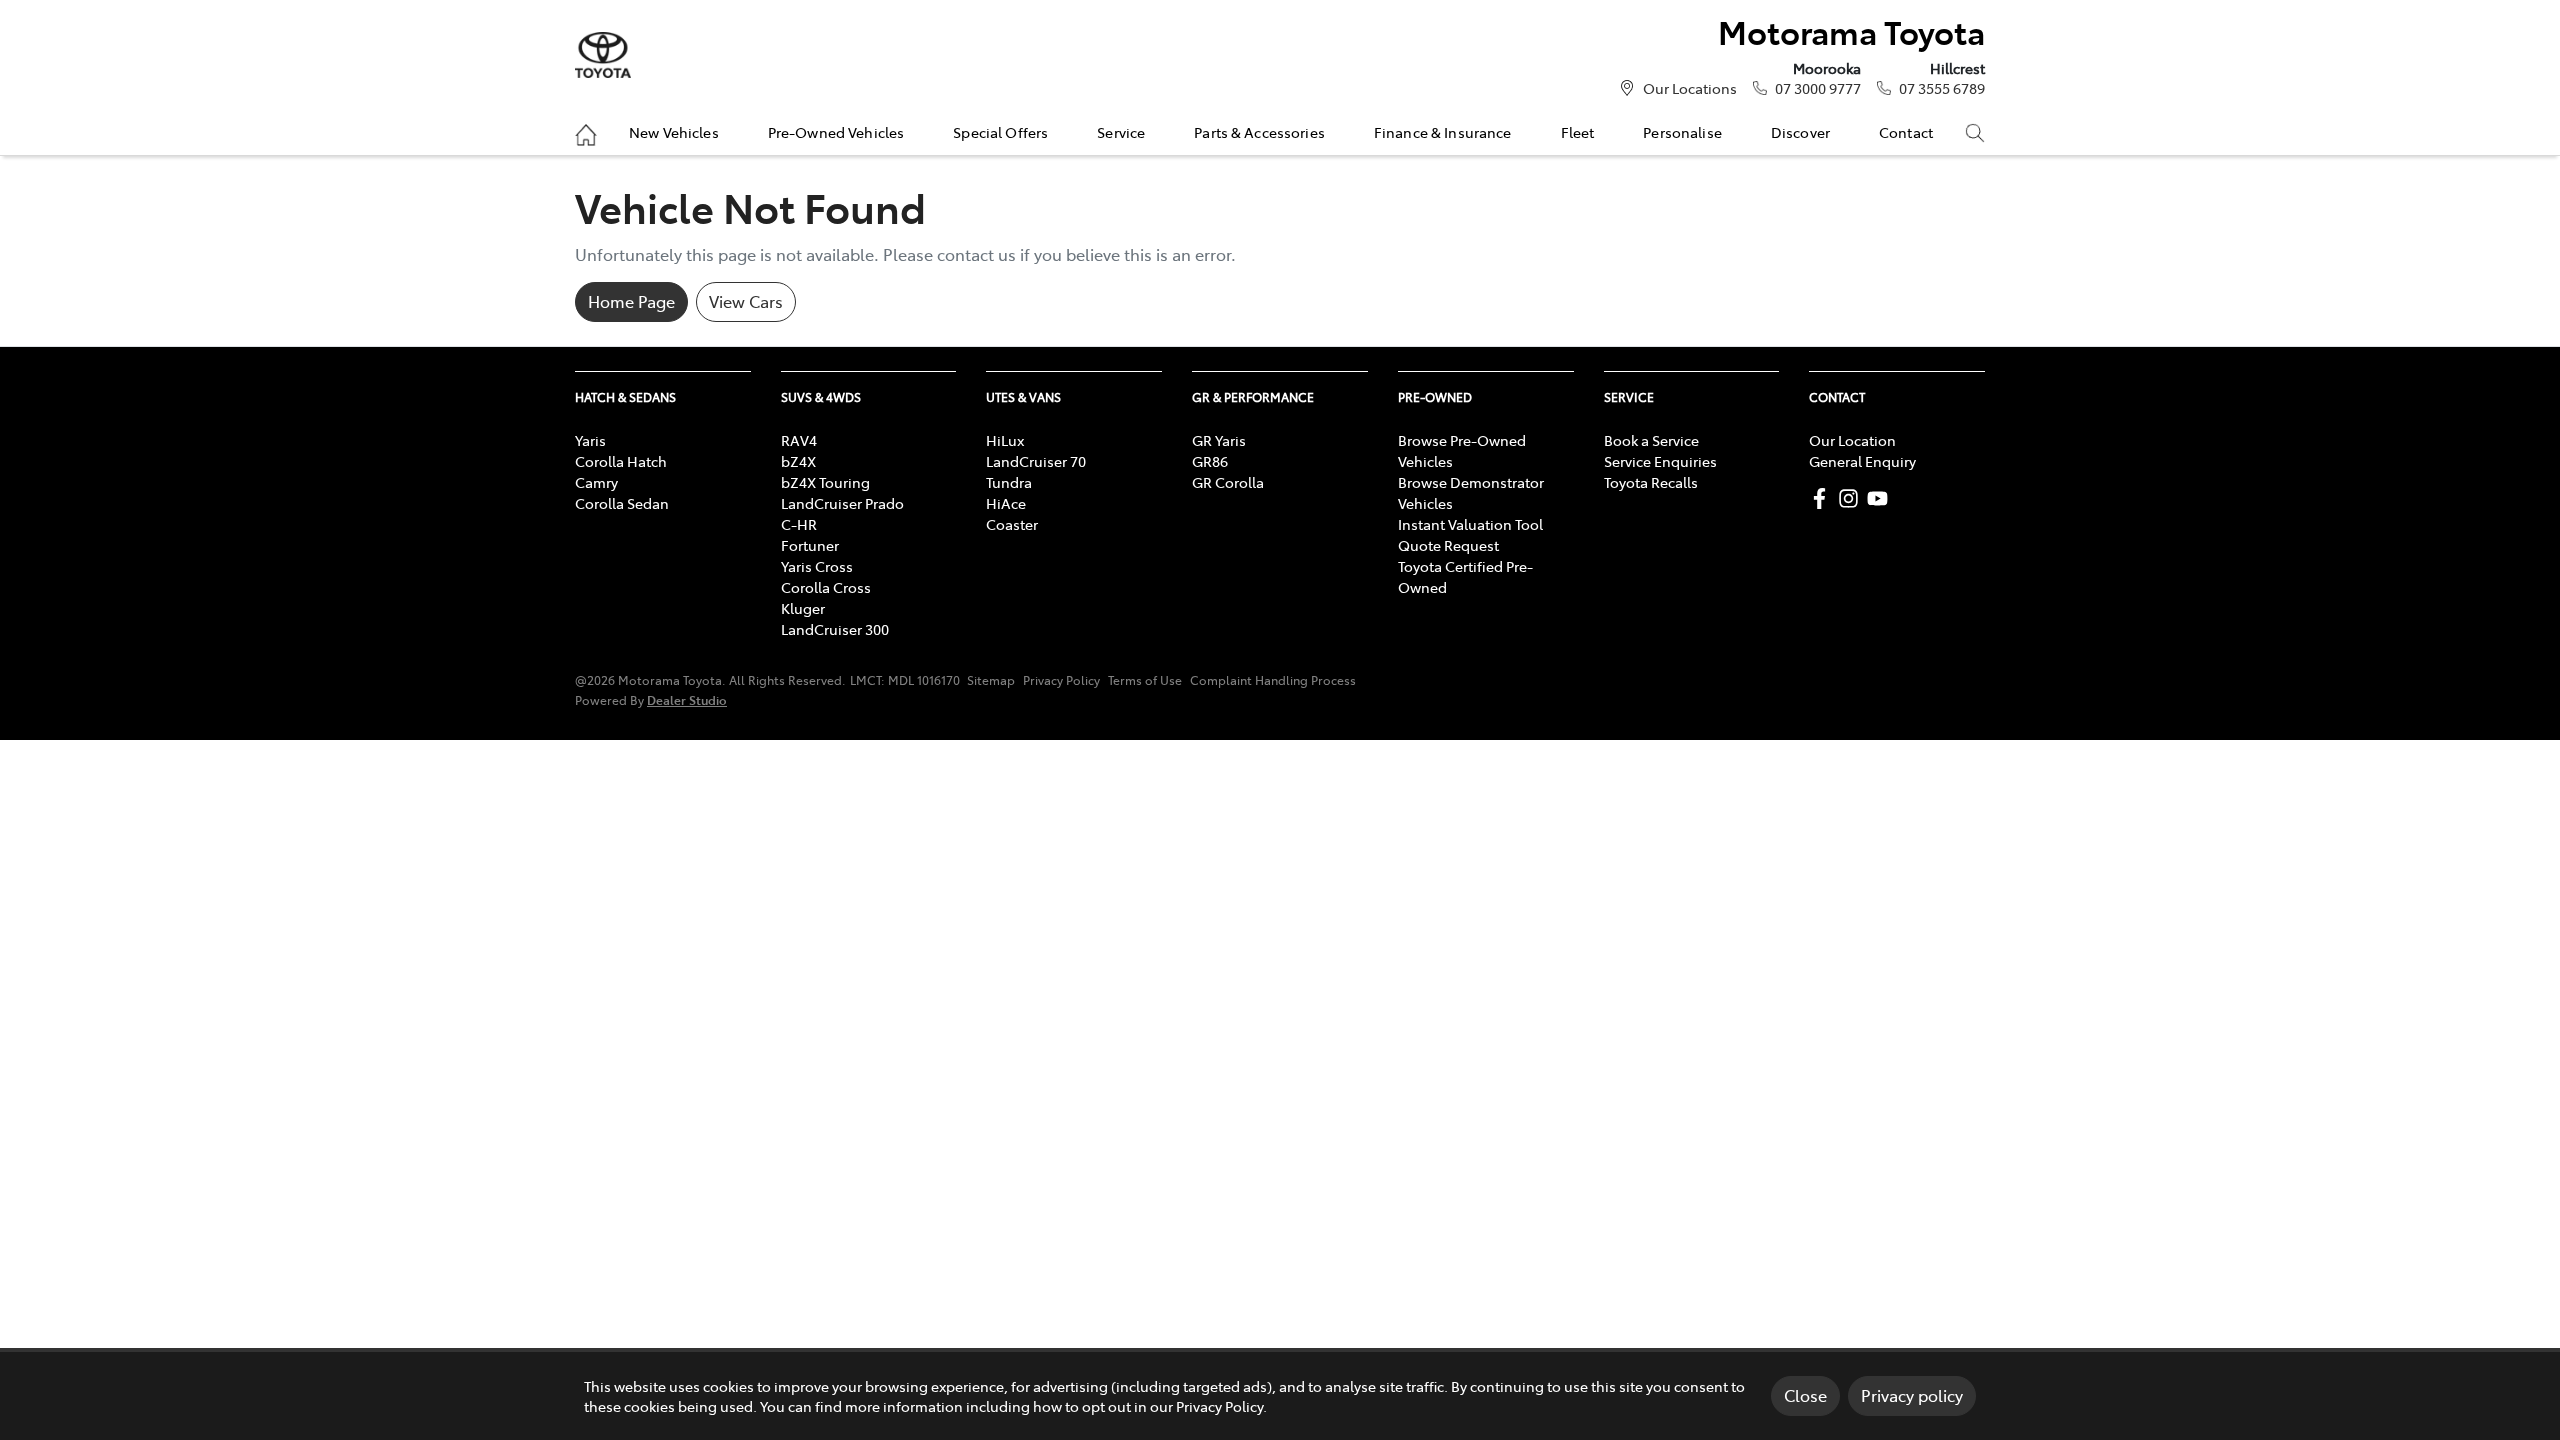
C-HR (799, 524)
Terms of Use (1145, 680)
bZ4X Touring (825, 482)
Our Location (1852, 440)
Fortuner (810, 545)
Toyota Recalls (1651, 482)
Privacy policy (1912, 1395)
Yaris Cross (817, 566)
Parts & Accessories (1259, 132)
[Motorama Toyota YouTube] (1881, 498)
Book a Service (1651, 440)
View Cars (746, 301)
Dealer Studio (687, 699)
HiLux (1005, 440)
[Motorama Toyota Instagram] (1852, 498)
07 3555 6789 (1942, 88)
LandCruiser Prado (842, 503)
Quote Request (1448, 545)
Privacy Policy (1061, 680)
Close (1805, 1395)
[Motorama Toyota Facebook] (1823, 498)
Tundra (1009, 482)
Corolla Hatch (621, 461)
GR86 (1210, 461)
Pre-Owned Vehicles (836, 132)
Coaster (1012, 524)
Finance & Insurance (1443, 132)
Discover (1800, 132)
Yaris (590, 440)
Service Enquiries (1660, 461)
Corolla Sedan (622, 503)
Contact (1906, 132)
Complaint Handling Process (1273, 680)
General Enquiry (1862, 461)
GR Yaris (1219, 440)
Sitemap (991, 680)
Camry (596, 482)
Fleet (1578, 132)
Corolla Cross (826, 587)
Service (1121, 132)
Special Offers (1000, 132)
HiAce (1006, 503)
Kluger (803, 608)
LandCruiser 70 (1036, 461)
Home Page (631, 301)
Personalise (1682, 132)
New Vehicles (674, 132)
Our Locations (1690, 88)
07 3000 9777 (1818, 88)
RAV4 (799, 440)
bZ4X (798, 461)
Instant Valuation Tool (1470, 524)
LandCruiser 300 (835, 629)
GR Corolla (1228, 482)
